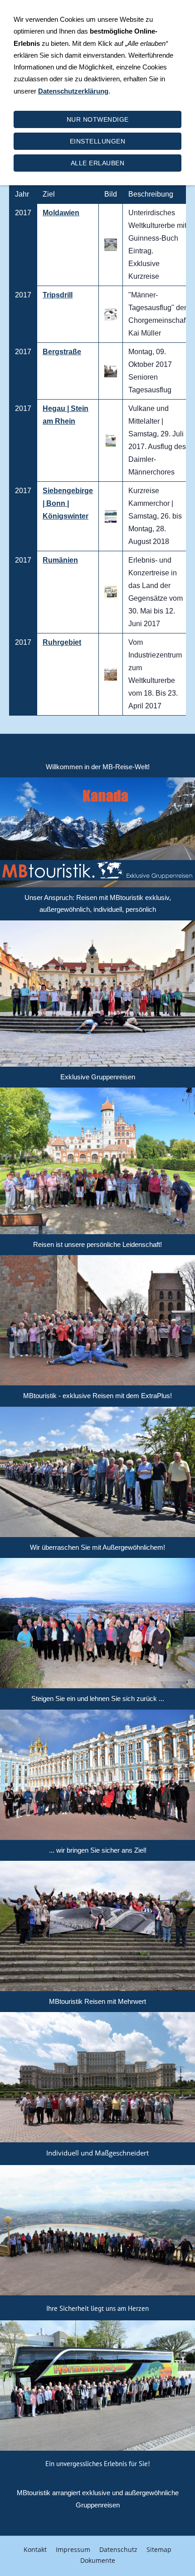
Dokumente (98, 2560)
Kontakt (35, 2549)
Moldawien (61, 213)
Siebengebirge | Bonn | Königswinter (68, 503)
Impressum (73, 2549)
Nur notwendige (98, 119)
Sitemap (159, 2549)
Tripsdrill (58, 295)
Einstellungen (98, 141)
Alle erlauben (98, 163)
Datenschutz (118, 2549)
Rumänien (60, 560)
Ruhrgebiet (62, 642)
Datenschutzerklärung (73, 91)
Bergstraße (62, 352)
